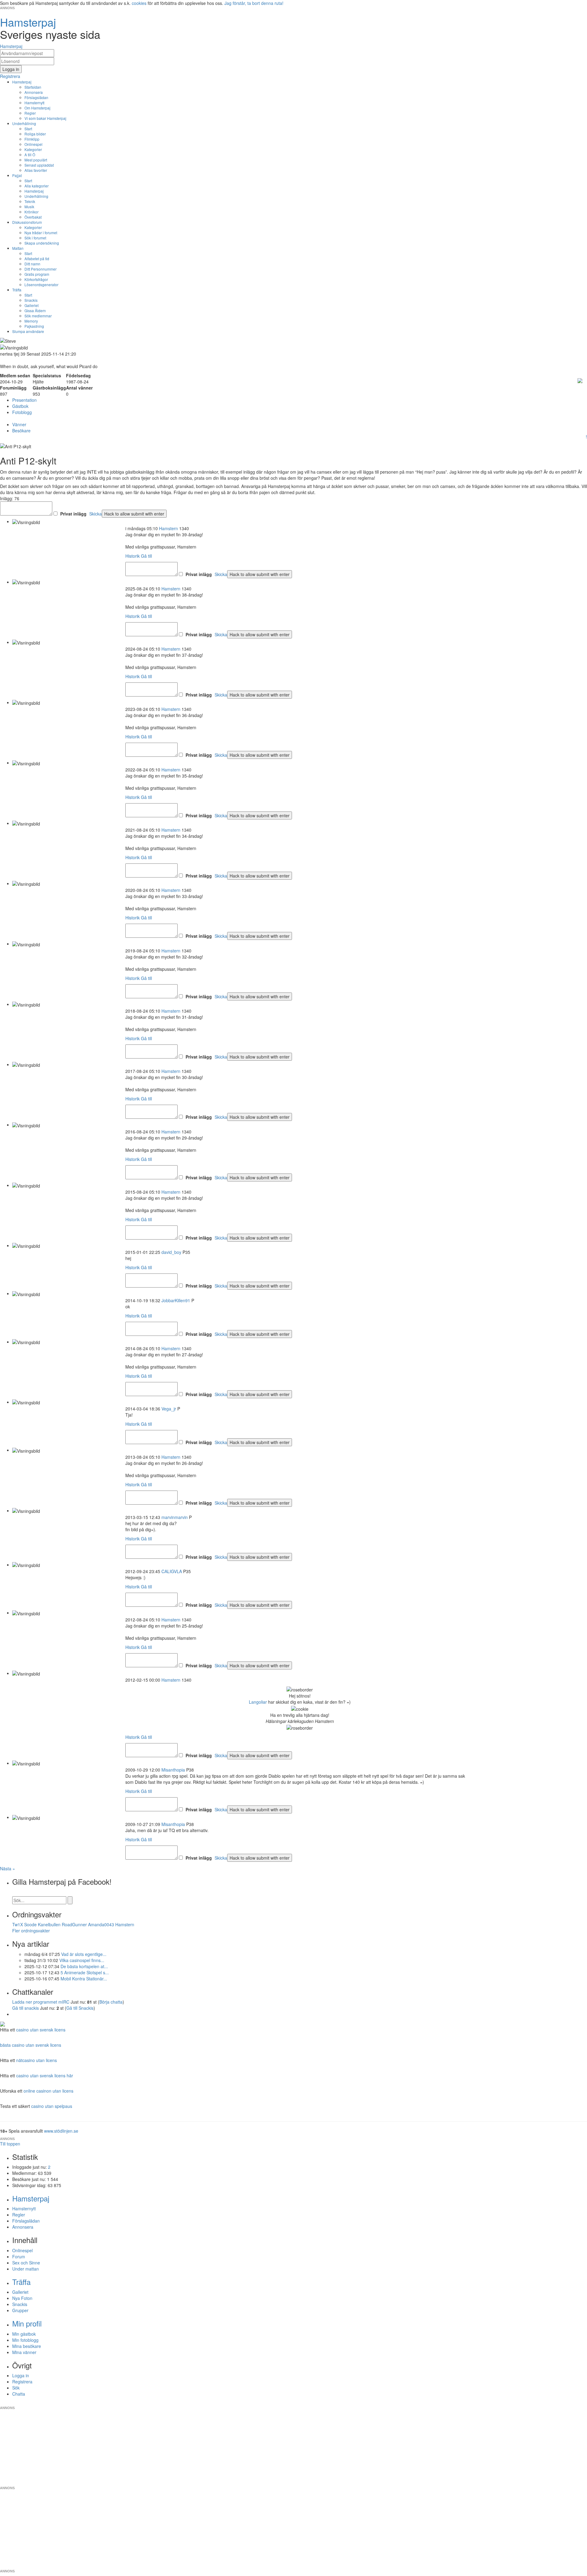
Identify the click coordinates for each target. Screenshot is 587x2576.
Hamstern (168, 528)
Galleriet (31, 305)
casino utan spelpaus (52, 2106)
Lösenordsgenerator (41, 285)
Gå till (146, 556)
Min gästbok (24, 2334)
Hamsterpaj (22, 82)
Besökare (21, 431)
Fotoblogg (22, 412)
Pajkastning (34, 326)
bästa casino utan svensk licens (31, 2045)
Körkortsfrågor (36, 279)
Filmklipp (32, 139)
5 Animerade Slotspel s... (85, 1972)
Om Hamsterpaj (37, 108)
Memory (31, 321)
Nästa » (7, 1868)
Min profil (27, 2323)
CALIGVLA (172, 1571)
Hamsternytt (34, 103)
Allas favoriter (36, 170)
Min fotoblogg (25, 2340)
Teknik (30, 201)
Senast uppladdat (39, 165)
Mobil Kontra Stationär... (84, 1979)
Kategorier (33, 149)
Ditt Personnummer (41, 269)
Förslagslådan (36, 97)
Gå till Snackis (80, 2008)
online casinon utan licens (48, 2091)
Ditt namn (32, 264)
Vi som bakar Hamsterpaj (45, 118)
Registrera (22, 2382)
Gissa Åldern (35, 310)
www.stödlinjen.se (61, 2131)
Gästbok (20, 406)
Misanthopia (173, 1770)
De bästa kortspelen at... (84, 1966)
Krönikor (31, 212)
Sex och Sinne (26, 2263)
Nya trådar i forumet (41, 233)
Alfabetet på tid (37, 259)
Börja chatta (111, 2002)
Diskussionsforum (27, 222)
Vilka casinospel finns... (82, 1960)
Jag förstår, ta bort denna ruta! (254, 3)
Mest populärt (36, 160)
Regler (30, 113)
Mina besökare (27, 2346)
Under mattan (26, 2269)
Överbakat (33, 217)
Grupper (20, 2310)
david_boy (171, 1252)
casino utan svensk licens (41, 2030)
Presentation (24, 400)
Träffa (17, 290)
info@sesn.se (349, 2403)
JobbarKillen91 (176, 1300)
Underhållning (24, 123)
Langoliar (258, 1702)
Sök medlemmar (38, 316)
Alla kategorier (37, 186)
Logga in (21, 2375)
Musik (29, 207)
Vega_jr (169, 1409)
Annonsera (34, 92)
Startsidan (33, 87)
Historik (133, 556)
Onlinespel (33, 144)
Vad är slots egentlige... (84, 1954)
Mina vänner (24, 2352)
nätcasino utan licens (37, 2060)
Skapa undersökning (42, 243)
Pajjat (17, 175)
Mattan (18, 248)
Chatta (19, 2394)
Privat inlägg (73, 514)
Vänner (19, 424)
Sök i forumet (35, 238)
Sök (16, 2388)
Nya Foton (22, 2298)
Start (28, 129)
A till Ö (30, 155)
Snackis (31, 300)
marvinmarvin (175, 1517)
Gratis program (37, 274)
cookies (139, 3)
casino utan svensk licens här (45, 2075)
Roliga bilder (35, 134)
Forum (19, 2256)
